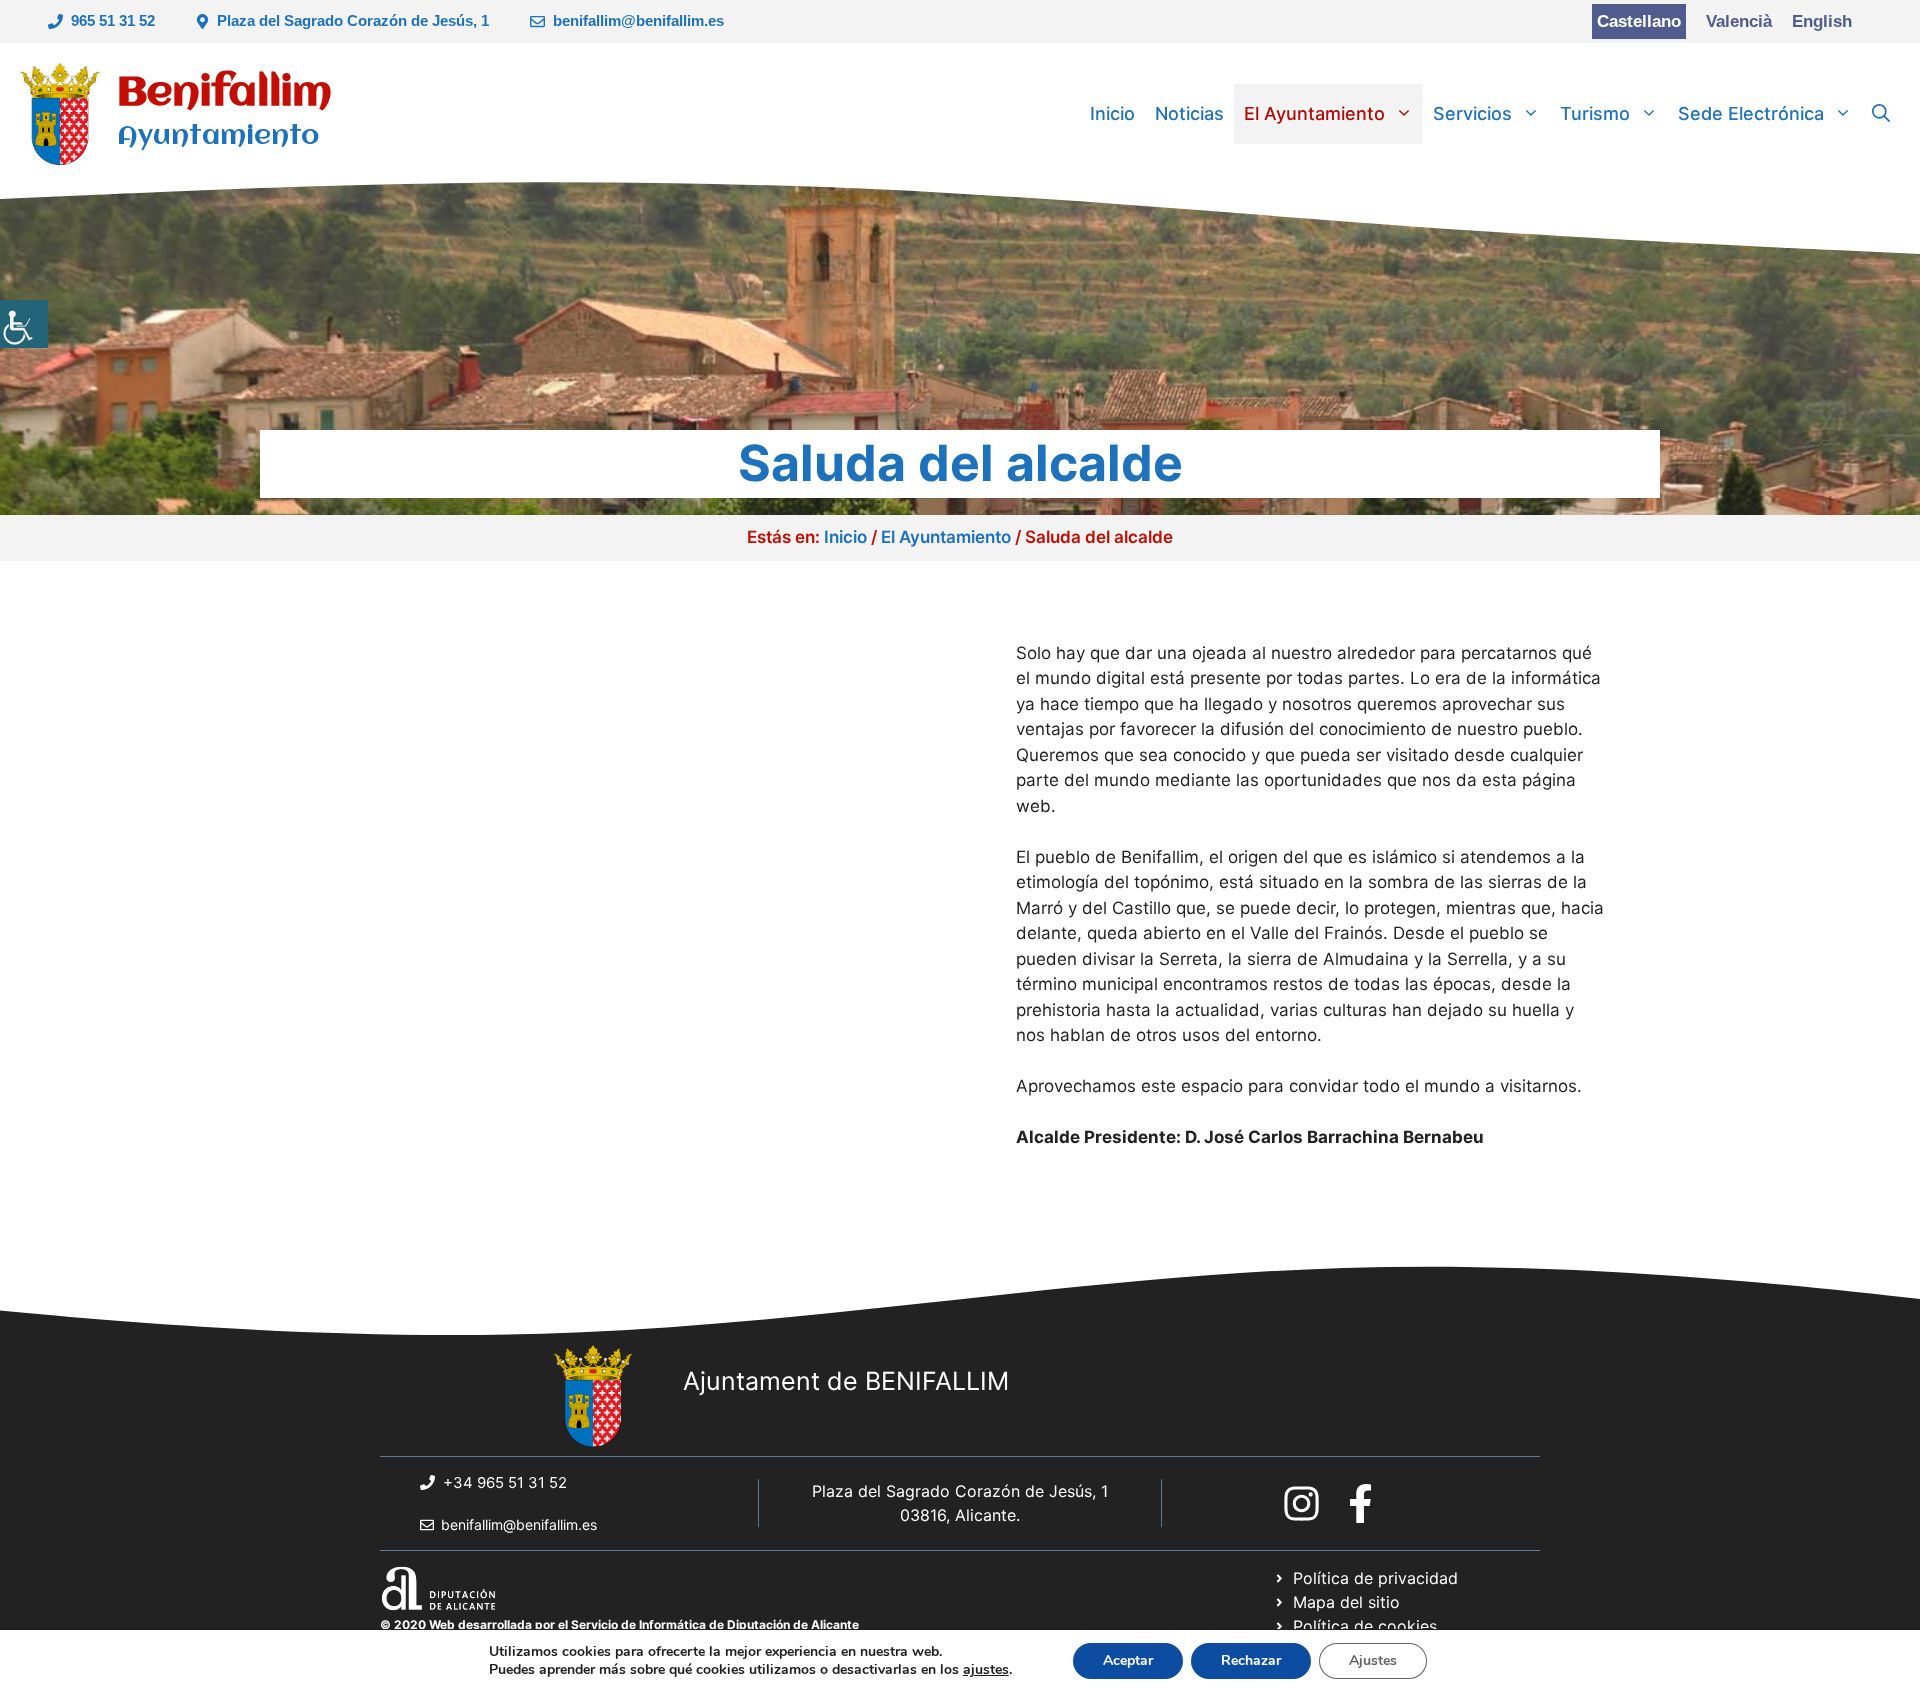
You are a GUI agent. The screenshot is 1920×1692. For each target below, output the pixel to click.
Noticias (1189, 113)
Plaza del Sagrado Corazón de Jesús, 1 (353, 20)
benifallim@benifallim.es (638, 20)
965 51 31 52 (113, 20)
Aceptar (1128, 1660)
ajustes (986, 1670)
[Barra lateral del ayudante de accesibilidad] (24, 324)
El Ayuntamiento (1314, 113)
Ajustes (1373, 1660)
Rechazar (1251, 1660)
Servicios (1472, 113)
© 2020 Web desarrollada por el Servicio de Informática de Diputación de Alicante (619, 1624)
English (1822, 21)
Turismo (1595, 113)
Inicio (1112, 113)
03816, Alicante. (960, 1515)
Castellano (1639, 21)
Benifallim (224, 93)
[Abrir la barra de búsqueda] (1881, 114)
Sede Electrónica (1751, 113)
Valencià (1739, 21)
